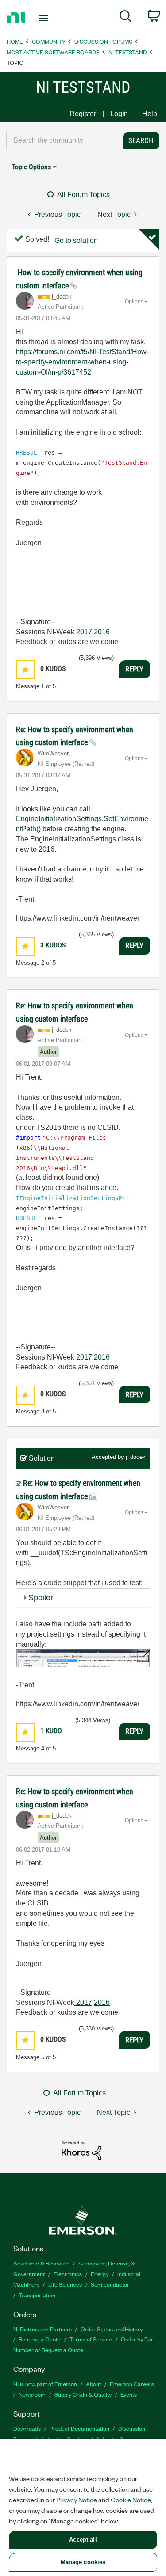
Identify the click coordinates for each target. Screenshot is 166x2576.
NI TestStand (128, 52)
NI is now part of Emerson (45, 2384)
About (93, 2384)
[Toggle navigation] (44, 18)
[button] (25, 670)
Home (15, 41)
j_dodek (136, 1457)
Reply (134, 669)
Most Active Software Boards (53, 52)
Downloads (27, 2428)
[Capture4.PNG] (83, 1658)
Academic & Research (41, 2263)
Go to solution (76, 241)
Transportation (37, 2295)
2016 (102, 632)
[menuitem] (125, 18)
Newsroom (32, 2394)
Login (119, 114)
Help (150, 114)
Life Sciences (65, 2284)
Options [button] (134, 302)
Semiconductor (110, 2284)
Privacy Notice (77, 2500)
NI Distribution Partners (42, 2329)
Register (83, 114)
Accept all (83, 2540)
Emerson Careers (132, 2384)
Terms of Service (91, 2339)
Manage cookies (83, 2562)
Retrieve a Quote (40, 2339)
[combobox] (62, 140)
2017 (83, 632)
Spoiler (41, 1598)
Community (49, 41)
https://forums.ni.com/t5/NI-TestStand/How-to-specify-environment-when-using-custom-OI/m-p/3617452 (82, 362)
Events (129, 2394)
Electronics (68, 2274)
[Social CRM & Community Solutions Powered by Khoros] (81, 2150)
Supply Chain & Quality (83, 2394)
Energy (100, 2274)
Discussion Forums (103, 41)
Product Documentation (79, 2428)
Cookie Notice (131, 2500)
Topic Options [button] (31, 167)
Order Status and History (112, 2329)
